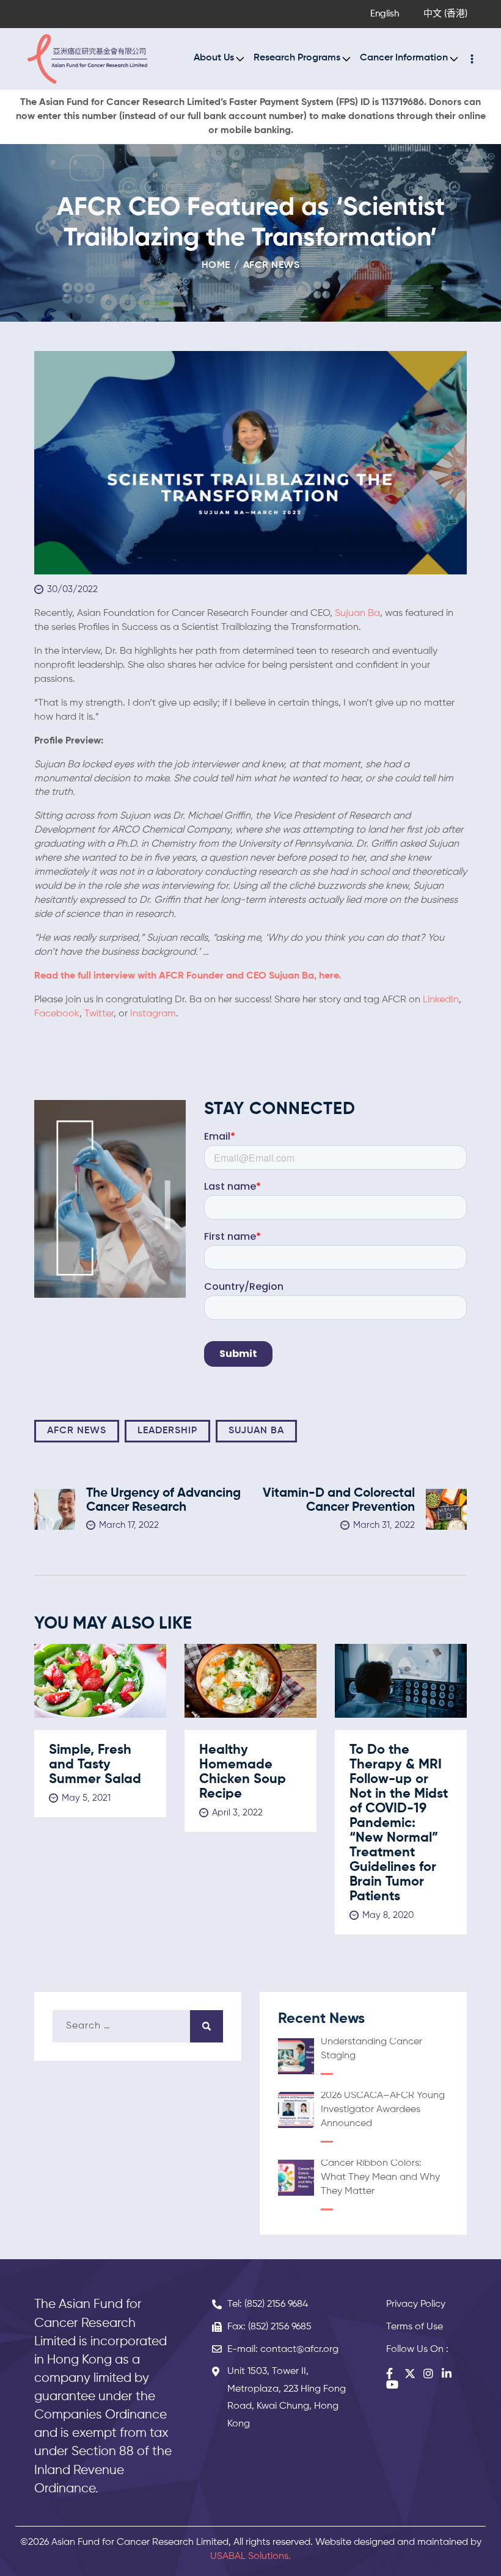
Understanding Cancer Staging (371, 2049)
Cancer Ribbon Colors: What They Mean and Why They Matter (380, 2177)
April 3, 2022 (237, 1813)
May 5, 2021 (86, 1798)
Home (216, 266)
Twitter (99, 1014)
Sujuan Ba (357, 613)
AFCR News (272, 266)
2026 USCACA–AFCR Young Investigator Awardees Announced (383, 2110)
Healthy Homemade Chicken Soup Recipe (243, 1772)
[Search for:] (138, 2026)
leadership (167, 1431)
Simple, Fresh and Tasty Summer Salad (95, 1765)
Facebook (57, 1014)
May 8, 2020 (388, 1915)
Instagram (153, 1014)
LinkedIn (441, 1000)
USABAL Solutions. (250, 2556)
